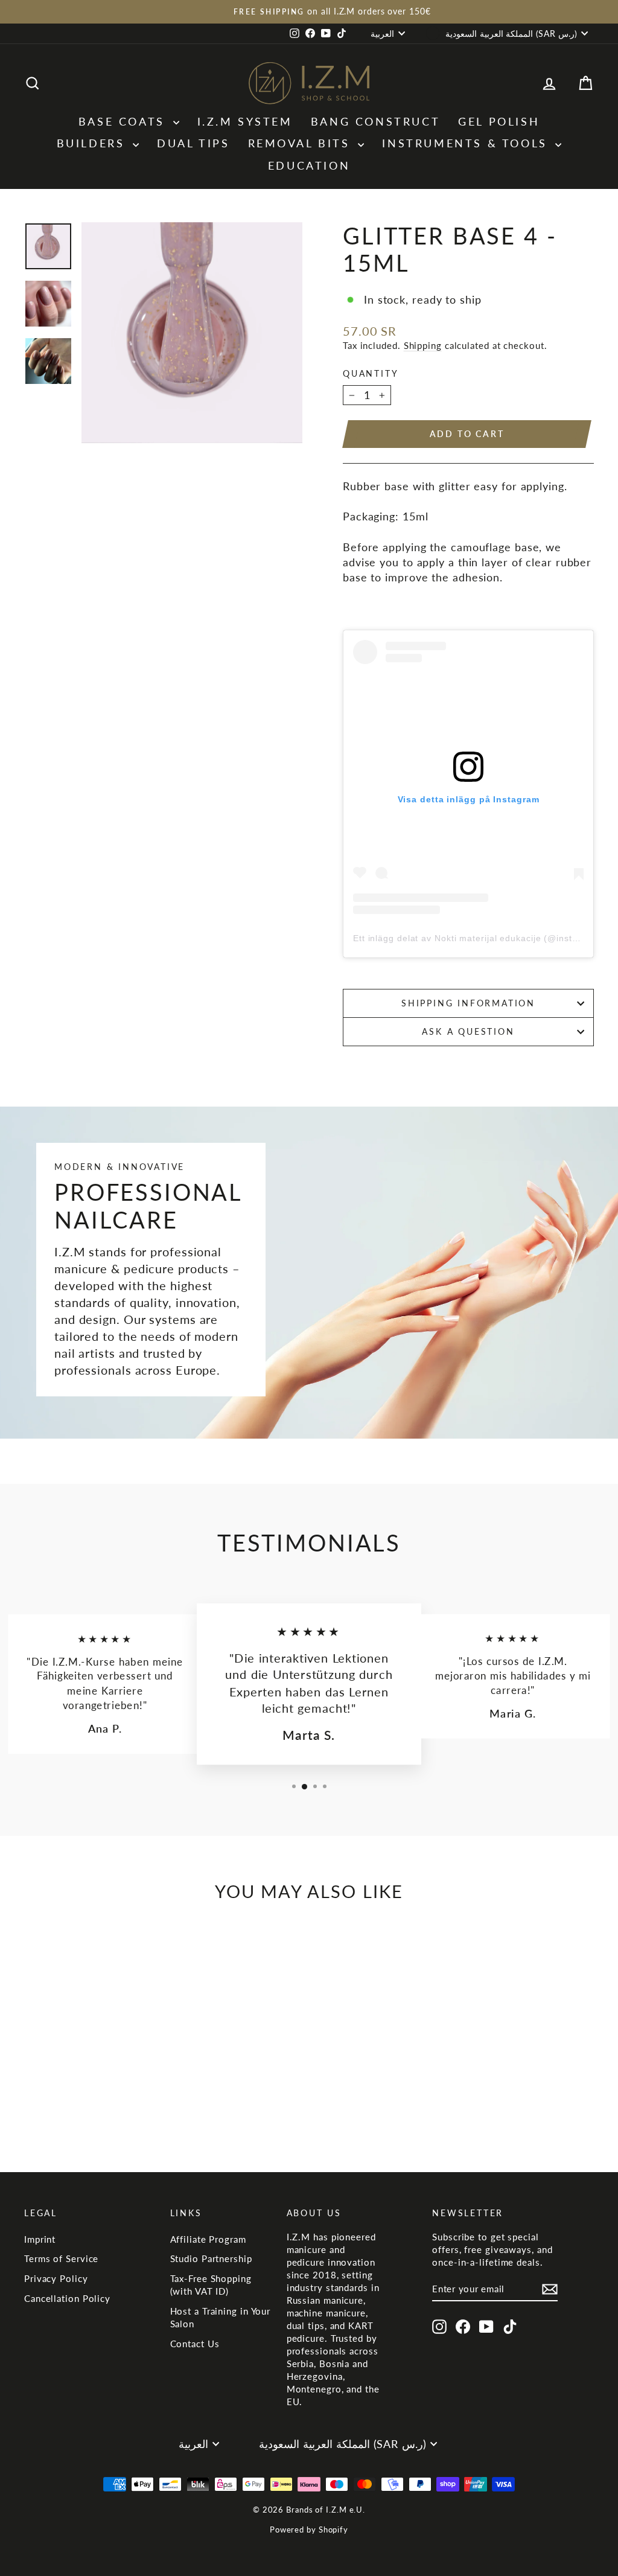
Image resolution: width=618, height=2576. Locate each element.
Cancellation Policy (67, 2298)
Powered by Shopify (309, 2530)
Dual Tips (193, 143)
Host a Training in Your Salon (221, 2317)
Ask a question (468, 1031)
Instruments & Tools (467, 143)
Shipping (423, 345)
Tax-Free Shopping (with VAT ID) (211, 2285)
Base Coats (124, 121)
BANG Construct (375, 121)
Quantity (371, 373)
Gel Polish (499, 121)
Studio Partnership (211, 2258)
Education (309, 165)
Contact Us (195, 2344)
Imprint (40, 2239)
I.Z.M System (245, 121)
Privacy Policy (56, 2278)
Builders (93, 143)
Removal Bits (302, 143)
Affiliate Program (208, 2239)
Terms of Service (61, 2258)
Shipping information (468, 1003)
